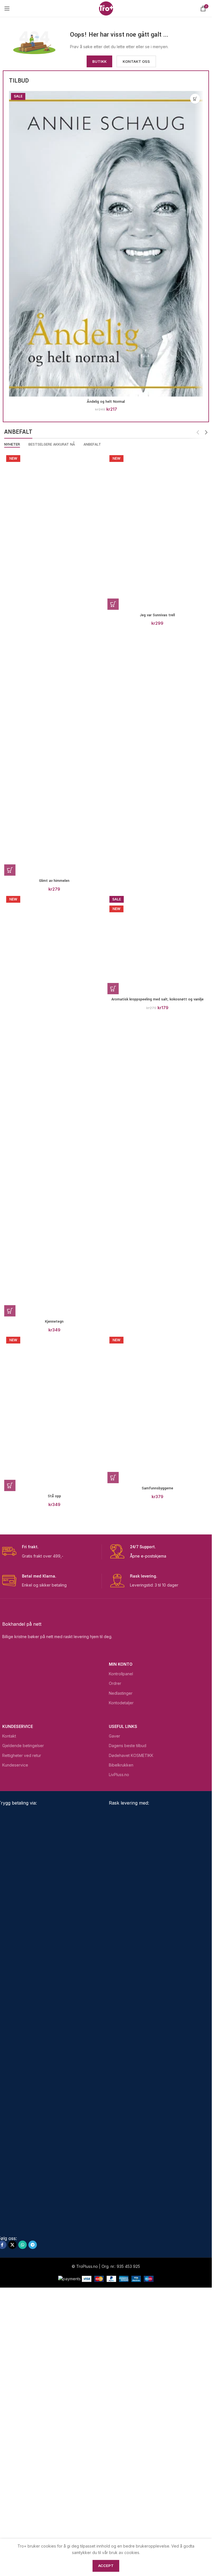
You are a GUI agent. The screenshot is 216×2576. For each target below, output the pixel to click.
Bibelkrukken (121, 2031)
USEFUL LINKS (123, 1993)
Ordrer (115, 1949)
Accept (106, 2566)
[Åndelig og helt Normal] (106, 244)
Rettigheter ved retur (22, 2022)
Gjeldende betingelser (23, 2012)
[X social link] (12, 2511)
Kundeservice (18, 1993)
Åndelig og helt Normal (106, 402)
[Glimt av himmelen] (54, 664)
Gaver (114, 2002)
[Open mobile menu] (7, 8)
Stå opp (54, 1762)
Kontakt (9, 2002)
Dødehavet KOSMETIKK (131, 2022)
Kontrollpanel (121, 1940)
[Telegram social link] (33, 2511)
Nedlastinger (121, 1959)
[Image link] (34, 42)
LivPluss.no (119, 2041)
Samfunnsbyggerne (157, 1762)
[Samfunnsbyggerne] (158, 1546)
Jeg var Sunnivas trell (157, 881)
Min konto (121, 1930)
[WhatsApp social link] (22, 2511)
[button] (195, 99)
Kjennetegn (54, 1322)
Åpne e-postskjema (148, 1822)
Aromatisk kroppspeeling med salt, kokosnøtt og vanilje (157, 1322)
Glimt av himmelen (54, 881)
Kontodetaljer (121, 1969)
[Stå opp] (54, 1546)
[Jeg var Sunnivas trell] (158, 664)
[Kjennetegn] (54, 1105)
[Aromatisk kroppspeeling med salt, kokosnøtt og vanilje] (158, 1105)
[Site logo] (106, 8)
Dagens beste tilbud (128, 2012)
